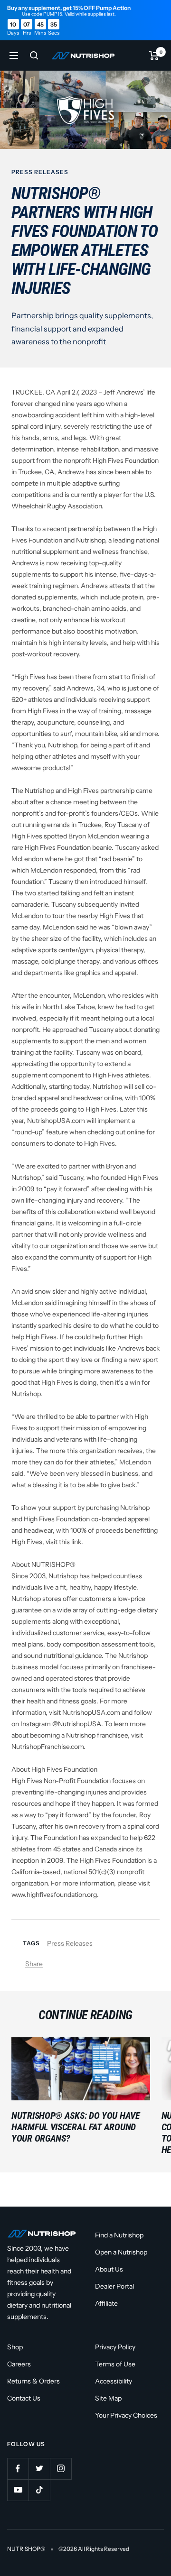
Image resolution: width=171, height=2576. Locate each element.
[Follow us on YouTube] (18, 2490)
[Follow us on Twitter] (39, 2469)
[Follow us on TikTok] (39, 2490)
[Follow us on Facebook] (18, 2469)
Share (34, 1964)
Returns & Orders (33, 2381)
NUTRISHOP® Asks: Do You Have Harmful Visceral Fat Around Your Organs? (76, 2127)
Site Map (108, 2398)
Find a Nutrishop (119, 2235)
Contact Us (24, 2398)
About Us (109, 2269)
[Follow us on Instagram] (61, 2469)
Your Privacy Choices (126, 2415)
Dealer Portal (114, 2286)
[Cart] (154, 55)
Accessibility (114, 2381)
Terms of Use (115, 2364)
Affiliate (106, 2303)
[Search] (34, 55)
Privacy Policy (115, 2347)
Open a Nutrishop (121, 2252)
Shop (15, 2347)
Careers (19, 2364)
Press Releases (40, 172)
